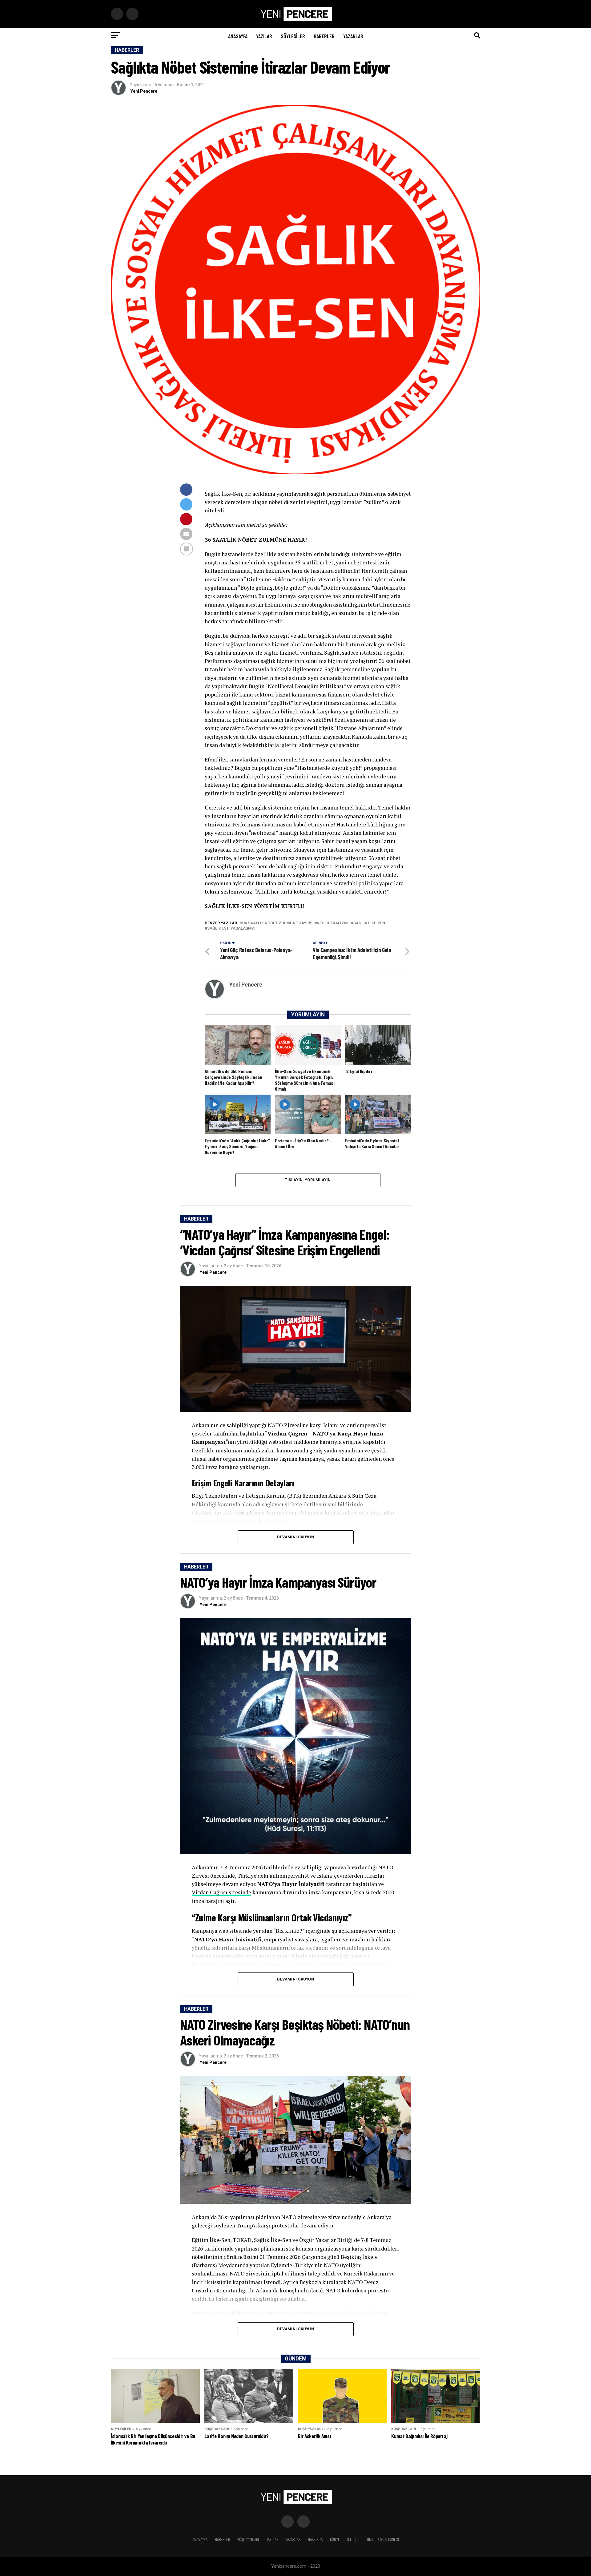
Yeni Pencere (144, 91)
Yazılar (264, 36)
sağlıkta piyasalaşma (231, 929)
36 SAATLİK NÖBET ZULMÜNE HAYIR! (277, 923)
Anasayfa (238, 36)
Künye (335, 2539)
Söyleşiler (293, 36)
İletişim (353, 2539)
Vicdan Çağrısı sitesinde (221, 1892)
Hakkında (315, 2539)
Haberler (324, 36)
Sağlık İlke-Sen (369, 923)
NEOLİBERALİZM (332, 923)
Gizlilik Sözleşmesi (383, 2539)
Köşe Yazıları (248, 2539)
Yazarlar (353, 36)
